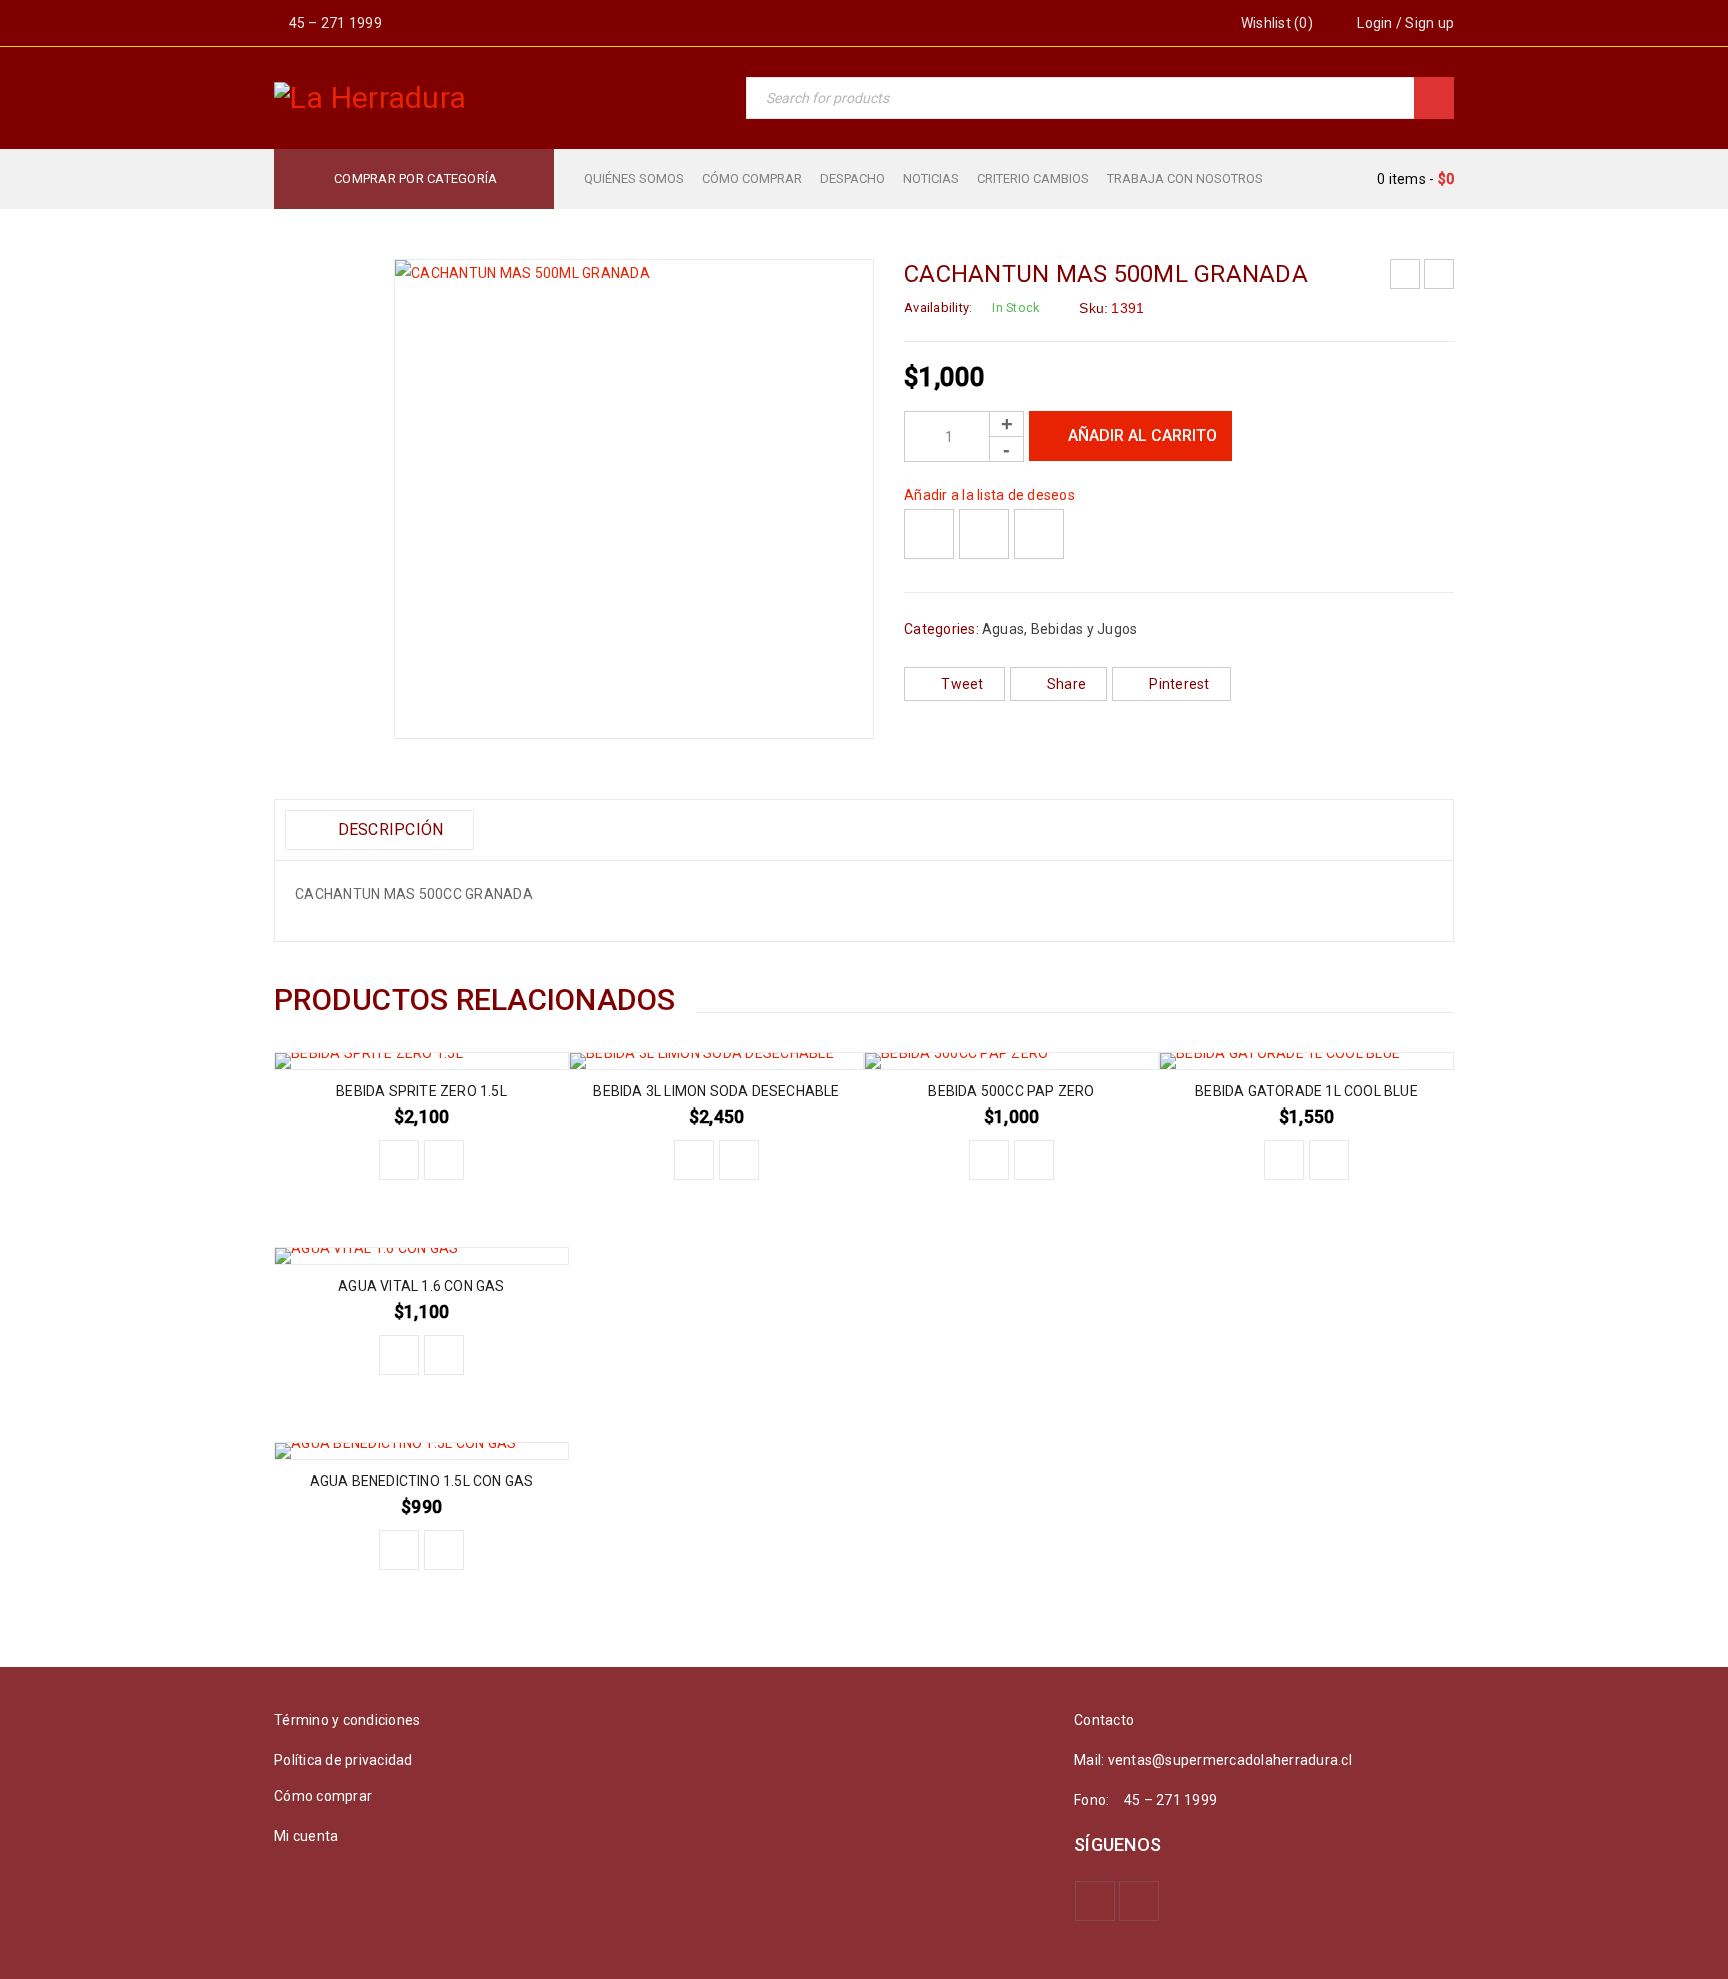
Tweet (962, 684)
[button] (399, 1160)
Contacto (1104, 1720)
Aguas (1003, 629)
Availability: (938, 307)
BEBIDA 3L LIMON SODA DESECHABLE (716, 1091)
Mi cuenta (306, 1836)
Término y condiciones (347, 1720)
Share (1066, 684)
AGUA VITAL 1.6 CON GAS (421, 1286)
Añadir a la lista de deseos (989, 495)
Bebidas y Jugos (1084, 629)
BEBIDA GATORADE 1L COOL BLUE (1306, 1091)
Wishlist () (1275, 23)
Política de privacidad (343, 1760)
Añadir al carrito (1142, 435)
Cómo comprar (323, 1796)
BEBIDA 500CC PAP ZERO (1011, 1091)
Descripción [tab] (388, 829)
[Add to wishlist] (929, 534)
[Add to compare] (984, 534)
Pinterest (1179, 684)
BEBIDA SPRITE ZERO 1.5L (421, 1091)
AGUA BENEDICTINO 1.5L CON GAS (422, 1481)
